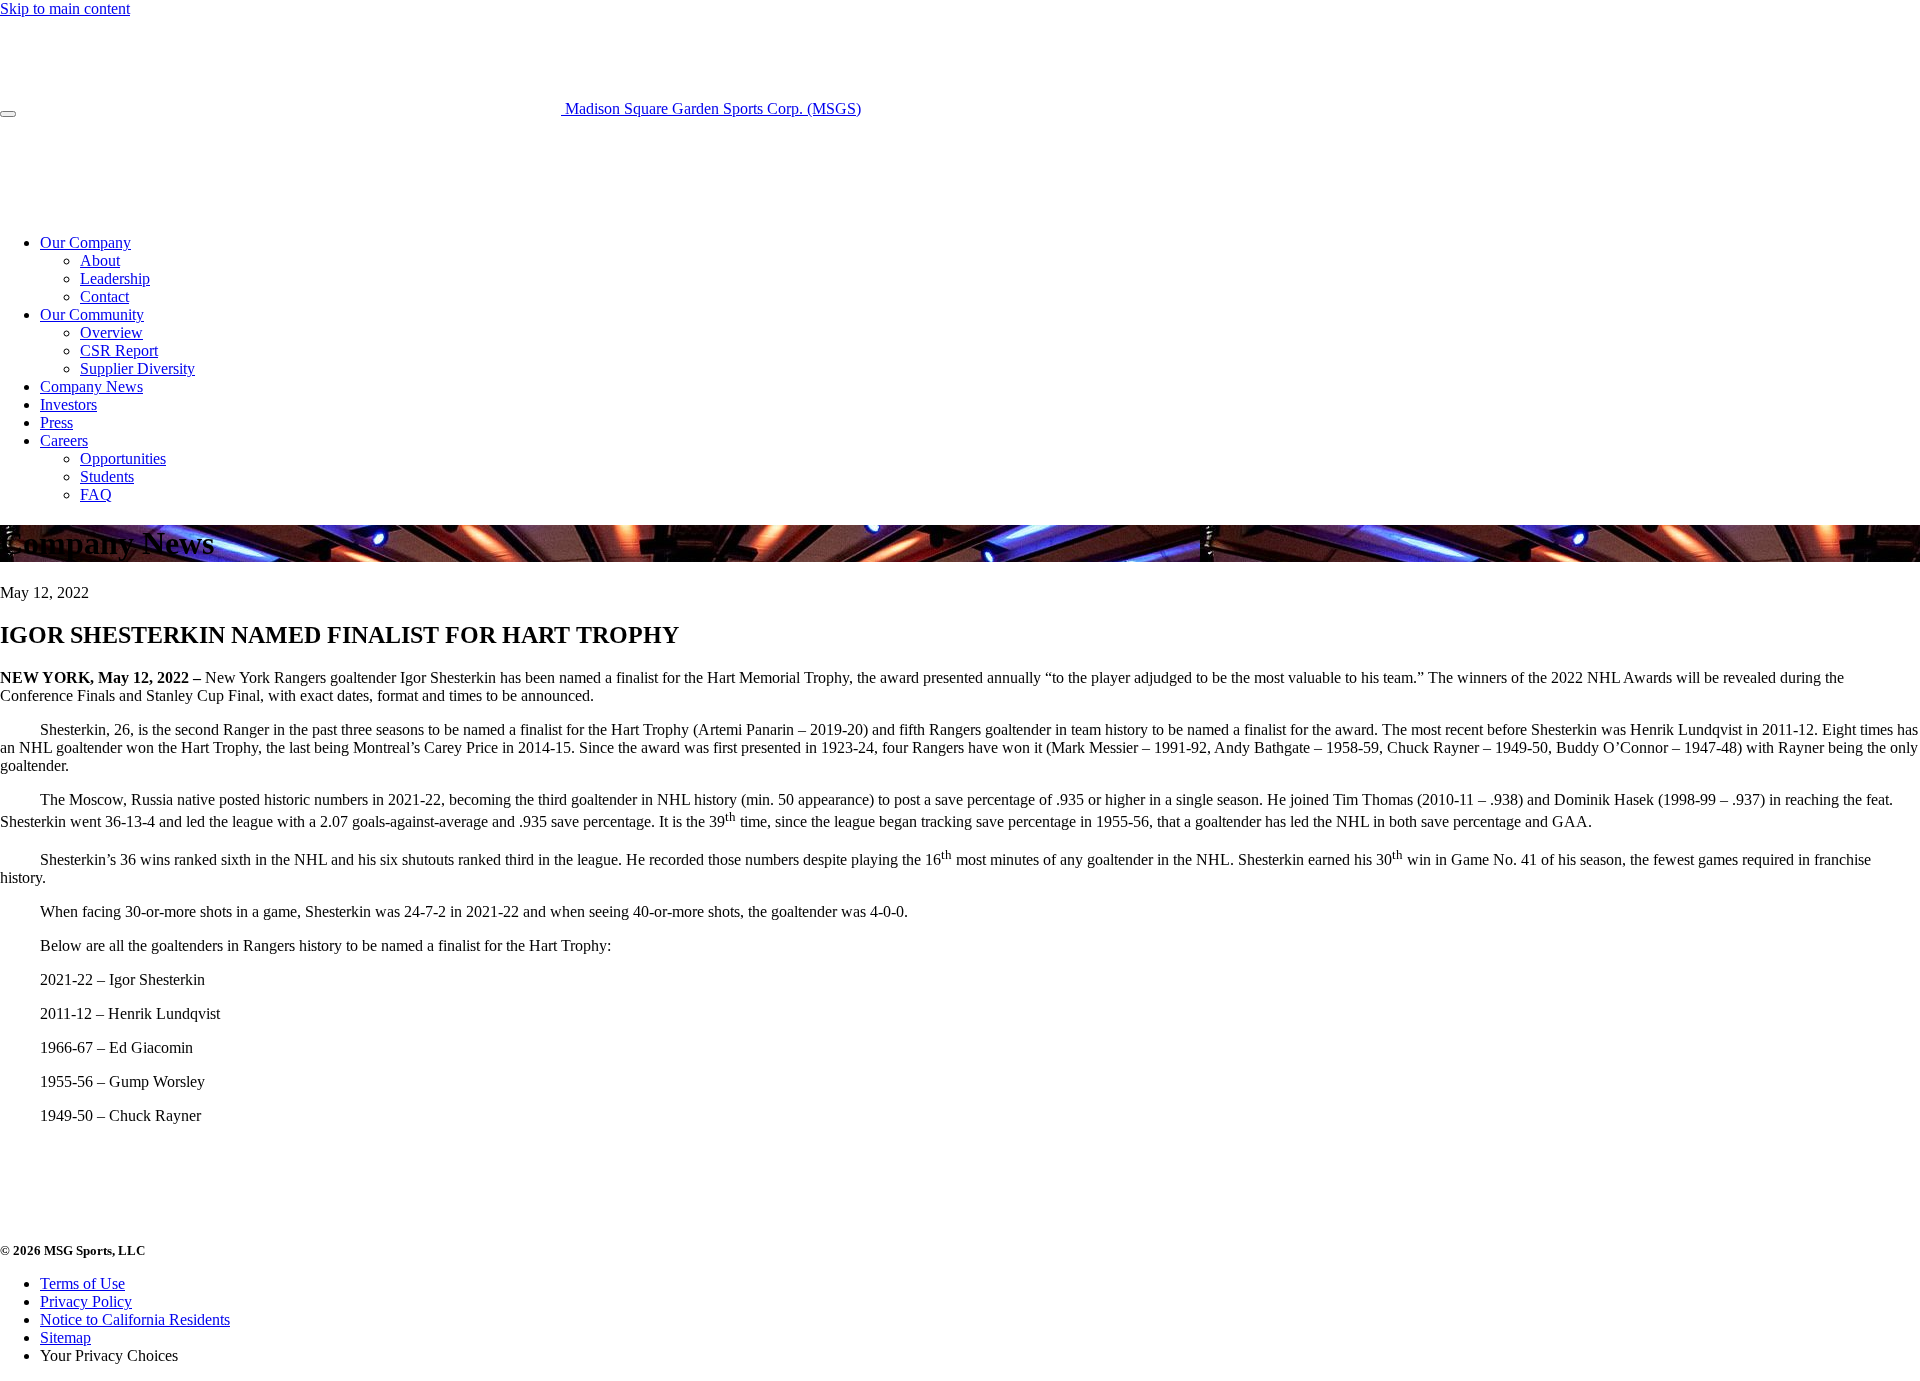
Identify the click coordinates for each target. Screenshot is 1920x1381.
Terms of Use (82, 1283)
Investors (68, 404)
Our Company (85, 242)
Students (107, 476)
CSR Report (119, 350)
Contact (104, 296)
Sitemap (65, 1337)
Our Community (92, 314)
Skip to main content (65, 8)
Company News (91, 386)
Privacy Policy (86, 1301)
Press (56, 422)
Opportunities (123, 458)
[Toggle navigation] (8, 114)
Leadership (115, 278)
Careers (64, 440)
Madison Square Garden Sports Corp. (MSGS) (711, 108)
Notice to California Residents (135, 1319)
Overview (111, 332)
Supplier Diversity (137, 368)
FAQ (96, 494)
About (100, 260)
